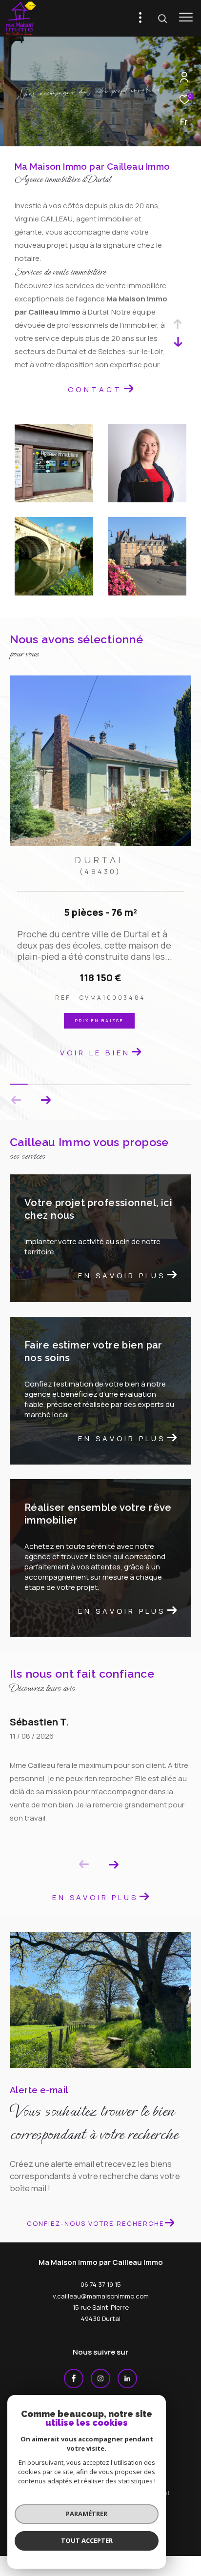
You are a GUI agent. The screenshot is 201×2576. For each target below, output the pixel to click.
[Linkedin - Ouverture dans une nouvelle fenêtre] (127, 2368)
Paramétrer (87, 2514)
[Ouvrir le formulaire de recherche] (162, 19)
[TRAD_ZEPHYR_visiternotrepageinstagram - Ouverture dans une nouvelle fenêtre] (100, 2368)
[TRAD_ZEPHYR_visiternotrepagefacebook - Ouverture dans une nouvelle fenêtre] (74, 2368)
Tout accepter (87, 2540)
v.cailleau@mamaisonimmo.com (101, 2285)
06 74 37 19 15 (101, 2274)
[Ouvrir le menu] (186, 17)
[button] (46, 1090)
